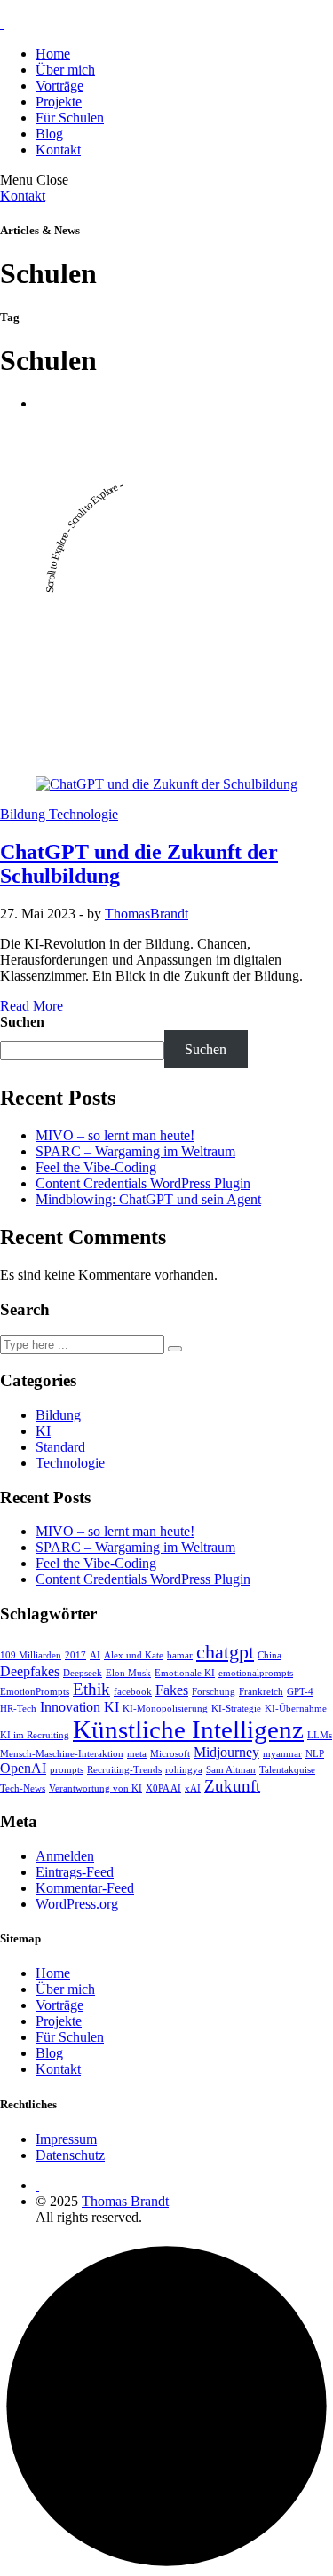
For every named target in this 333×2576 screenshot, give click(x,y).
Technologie (83, 814)
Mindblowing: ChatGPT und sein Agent (148, 1199)
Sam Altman (231, 1770)
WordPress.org (77, 1904)
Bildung (24, 814)
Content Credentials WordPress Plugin (143, 1183)
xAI (193, 1788)
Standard (60, 1447)
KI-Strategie (236, 1709)
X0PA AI (163, 1788)
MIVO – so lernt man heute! (115, 1135)
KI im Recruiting (35, 1735)
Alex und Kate (134, 1655)
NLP (315, 1754)
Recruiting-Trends (124, 1770)
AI (95, 1655)
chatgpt (225, 1652)
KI (43, 1431)
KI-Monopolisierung (165, 1709)
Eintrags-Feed (75, 1872)
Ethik (91, 1689)
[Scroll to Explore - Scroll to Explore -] (166, 754)
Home (53, 54)
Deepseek (83, 1673)
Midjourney (226, 1752)
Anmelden (65, 1856)
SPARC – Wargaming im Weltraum (135, 1151)
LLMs (320, 1735)
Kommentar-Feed (85, 1888)
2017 (75, 1655)
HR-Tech (18, 1709)
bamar (180, 1655)
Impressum (66, 2139)
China (270, 1655)
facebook (133, 1692)
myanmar (282, 1754)
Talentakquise (287, 1770)
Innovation (70, 1707)
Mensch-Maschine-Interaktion (62, 1754)
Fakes (172, 1690)
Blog (49, 134)
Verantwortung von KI (95, 1788)
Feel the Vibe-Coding (96, 1167)
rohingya (184, 1770)
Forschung (214, 1692)
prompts (67, 1770)
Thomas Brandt (125, 2201)
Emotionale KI (185, 1673)
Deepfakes (30, 1671)
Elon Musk (128, 1673)
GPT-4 (300, 1692)
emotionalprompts (256, 1673)
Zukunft (232, 1786)
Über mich (65, 70)
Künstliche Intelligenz (188, 1729)
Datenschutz (70, 2155)
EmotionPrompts (35, 1692)
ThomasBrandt (147, 914)
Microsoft (170, 1754)
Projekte (59, 102)
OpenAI (23, 1768)
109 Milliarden (31, 1655)
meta (137, 1754)
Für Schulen (70, 118)
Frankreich (261, 1692)
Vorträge (59, 86)
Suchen (22, 1022)
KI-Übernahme (296, 1709)
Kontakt (58, 150)
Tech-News (23, 1788)
